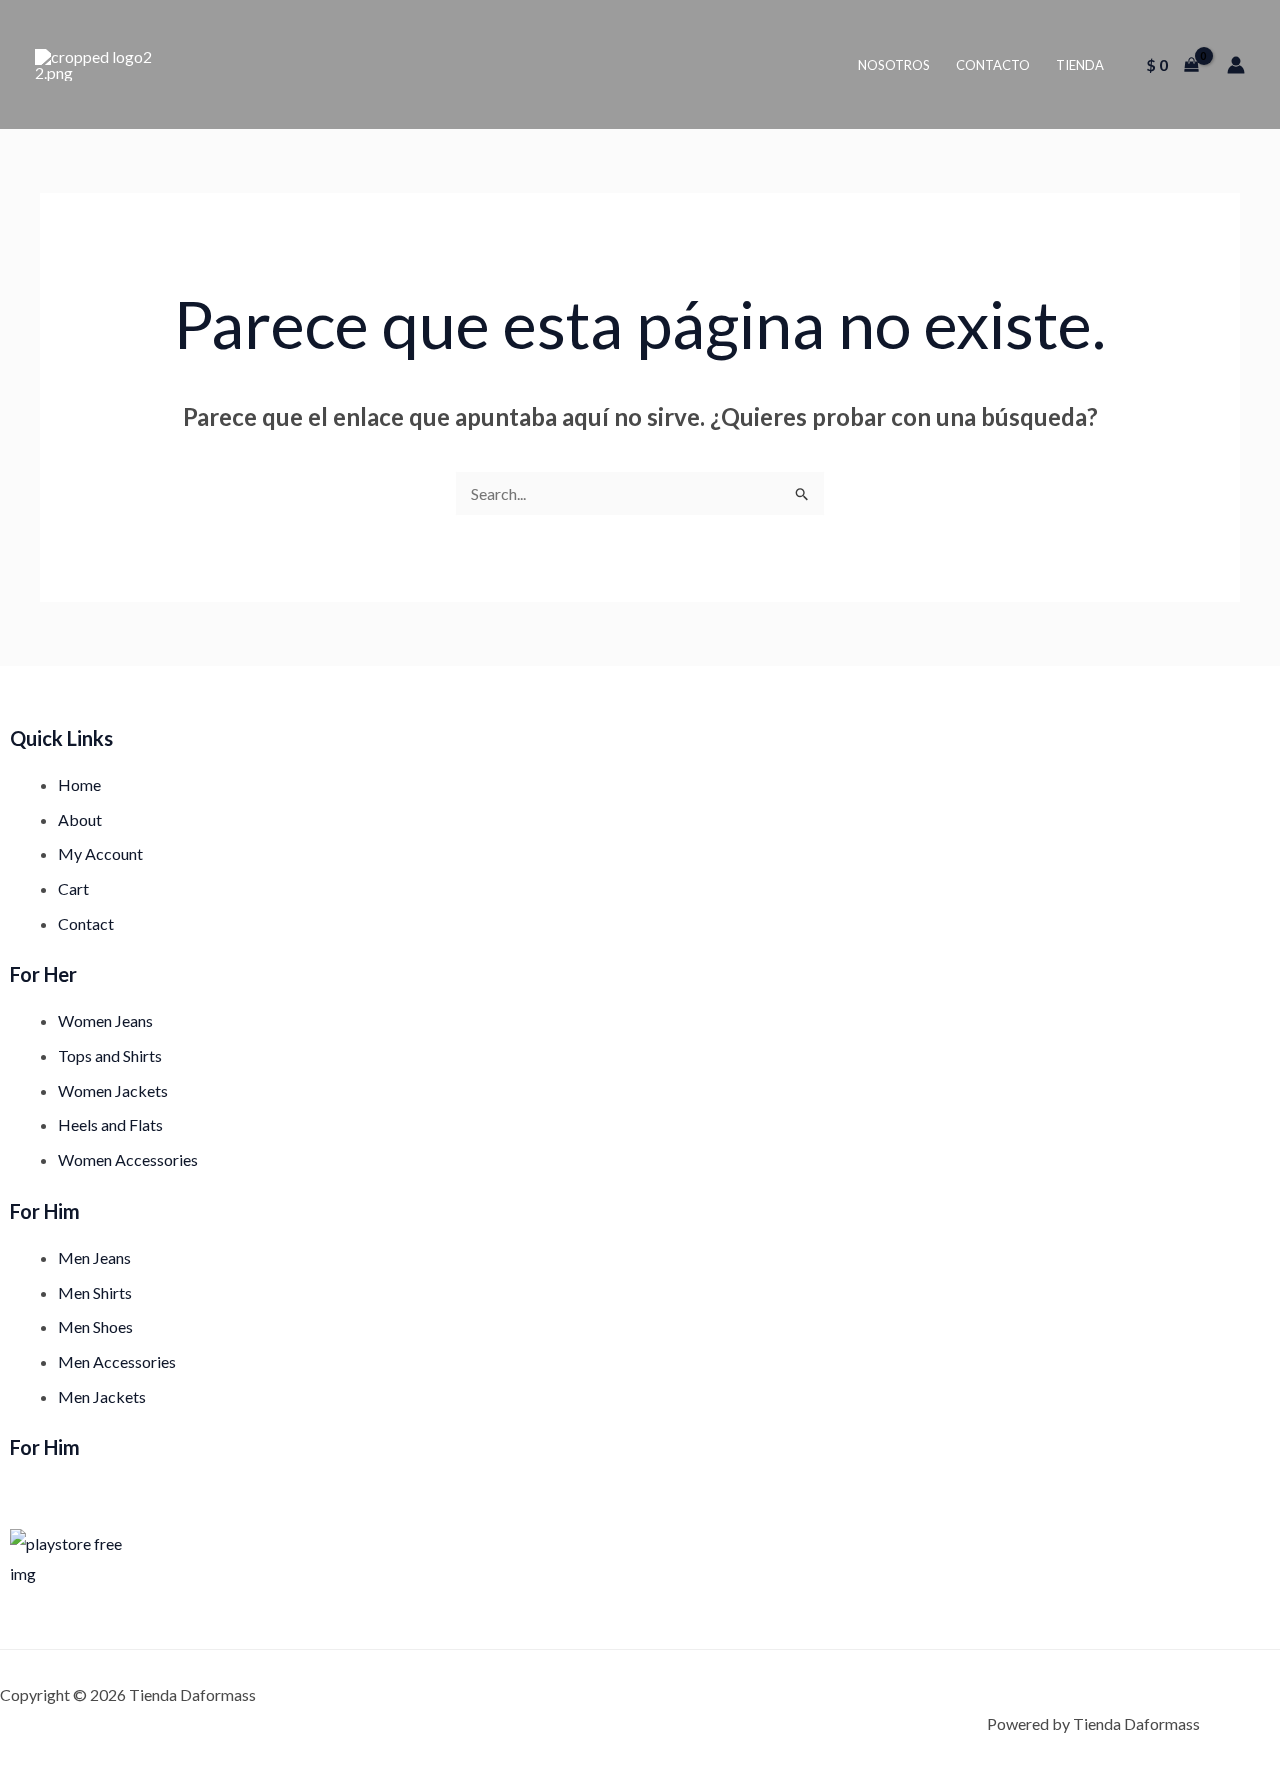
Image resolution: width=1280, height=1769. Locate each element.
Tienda (1080, 65)
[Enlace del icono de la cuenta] (1236, 65)
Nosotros (894, 65)
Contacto (993, 65)
